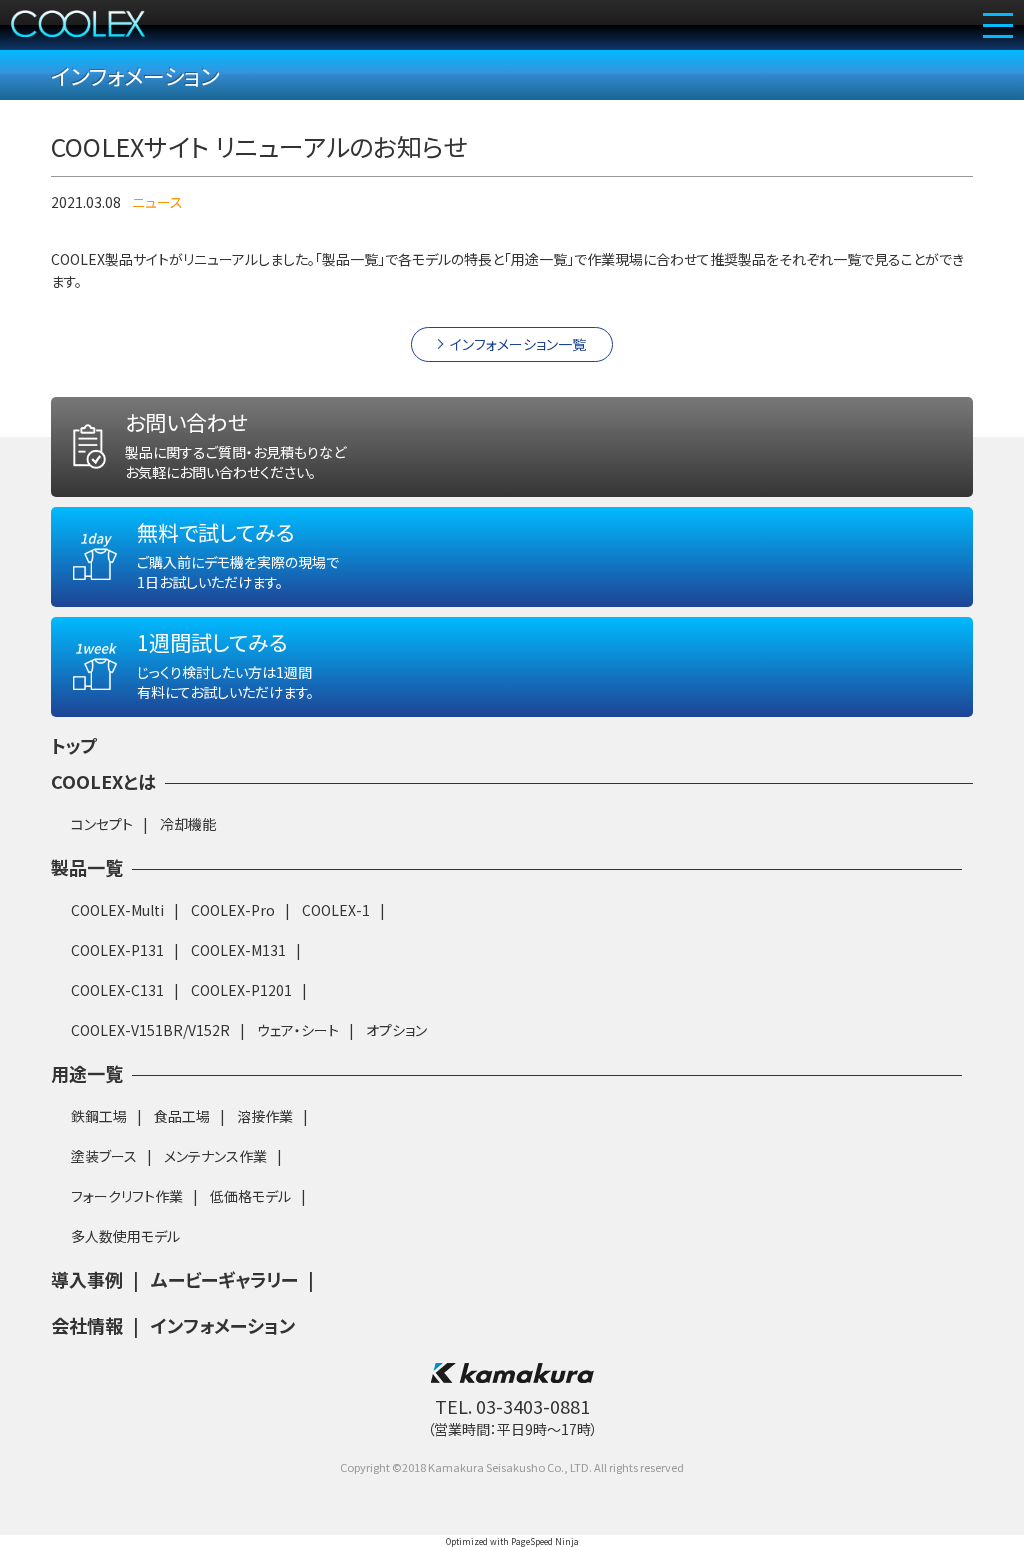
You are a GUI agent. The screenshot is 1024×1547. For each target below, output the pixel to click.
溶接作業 (265, 1116)
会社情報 (87, 1325)
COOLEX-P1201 (241, 990)
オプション (396, 1030)
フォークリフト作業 (127, 1196)
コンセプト (102, 824)
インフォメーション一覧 (518, 344)
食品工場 (182, 1116)
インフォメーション (223, 1325)
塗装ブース (104, 1156)
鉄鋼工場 (99, 1116)
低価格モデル (250, 1196)
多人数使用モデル (125, 1236)
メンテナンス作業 (215, 1156)
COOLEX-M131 (238, 950)
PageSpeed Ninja (545, 1541)
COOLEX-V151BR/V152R (150, 1030)
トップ (74, 745)
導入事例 (87, 1279)
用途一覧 (87, 1073)
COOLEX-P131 (117, 950)
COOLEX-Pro (233, 910)
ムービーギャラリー (224, 1279)
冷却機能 (188, 824)
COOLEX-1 (336, 910)
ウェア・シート (298, 1030)
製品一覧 (87, 867)
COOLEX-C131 (117, 990)
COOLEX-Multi (117, 910)
